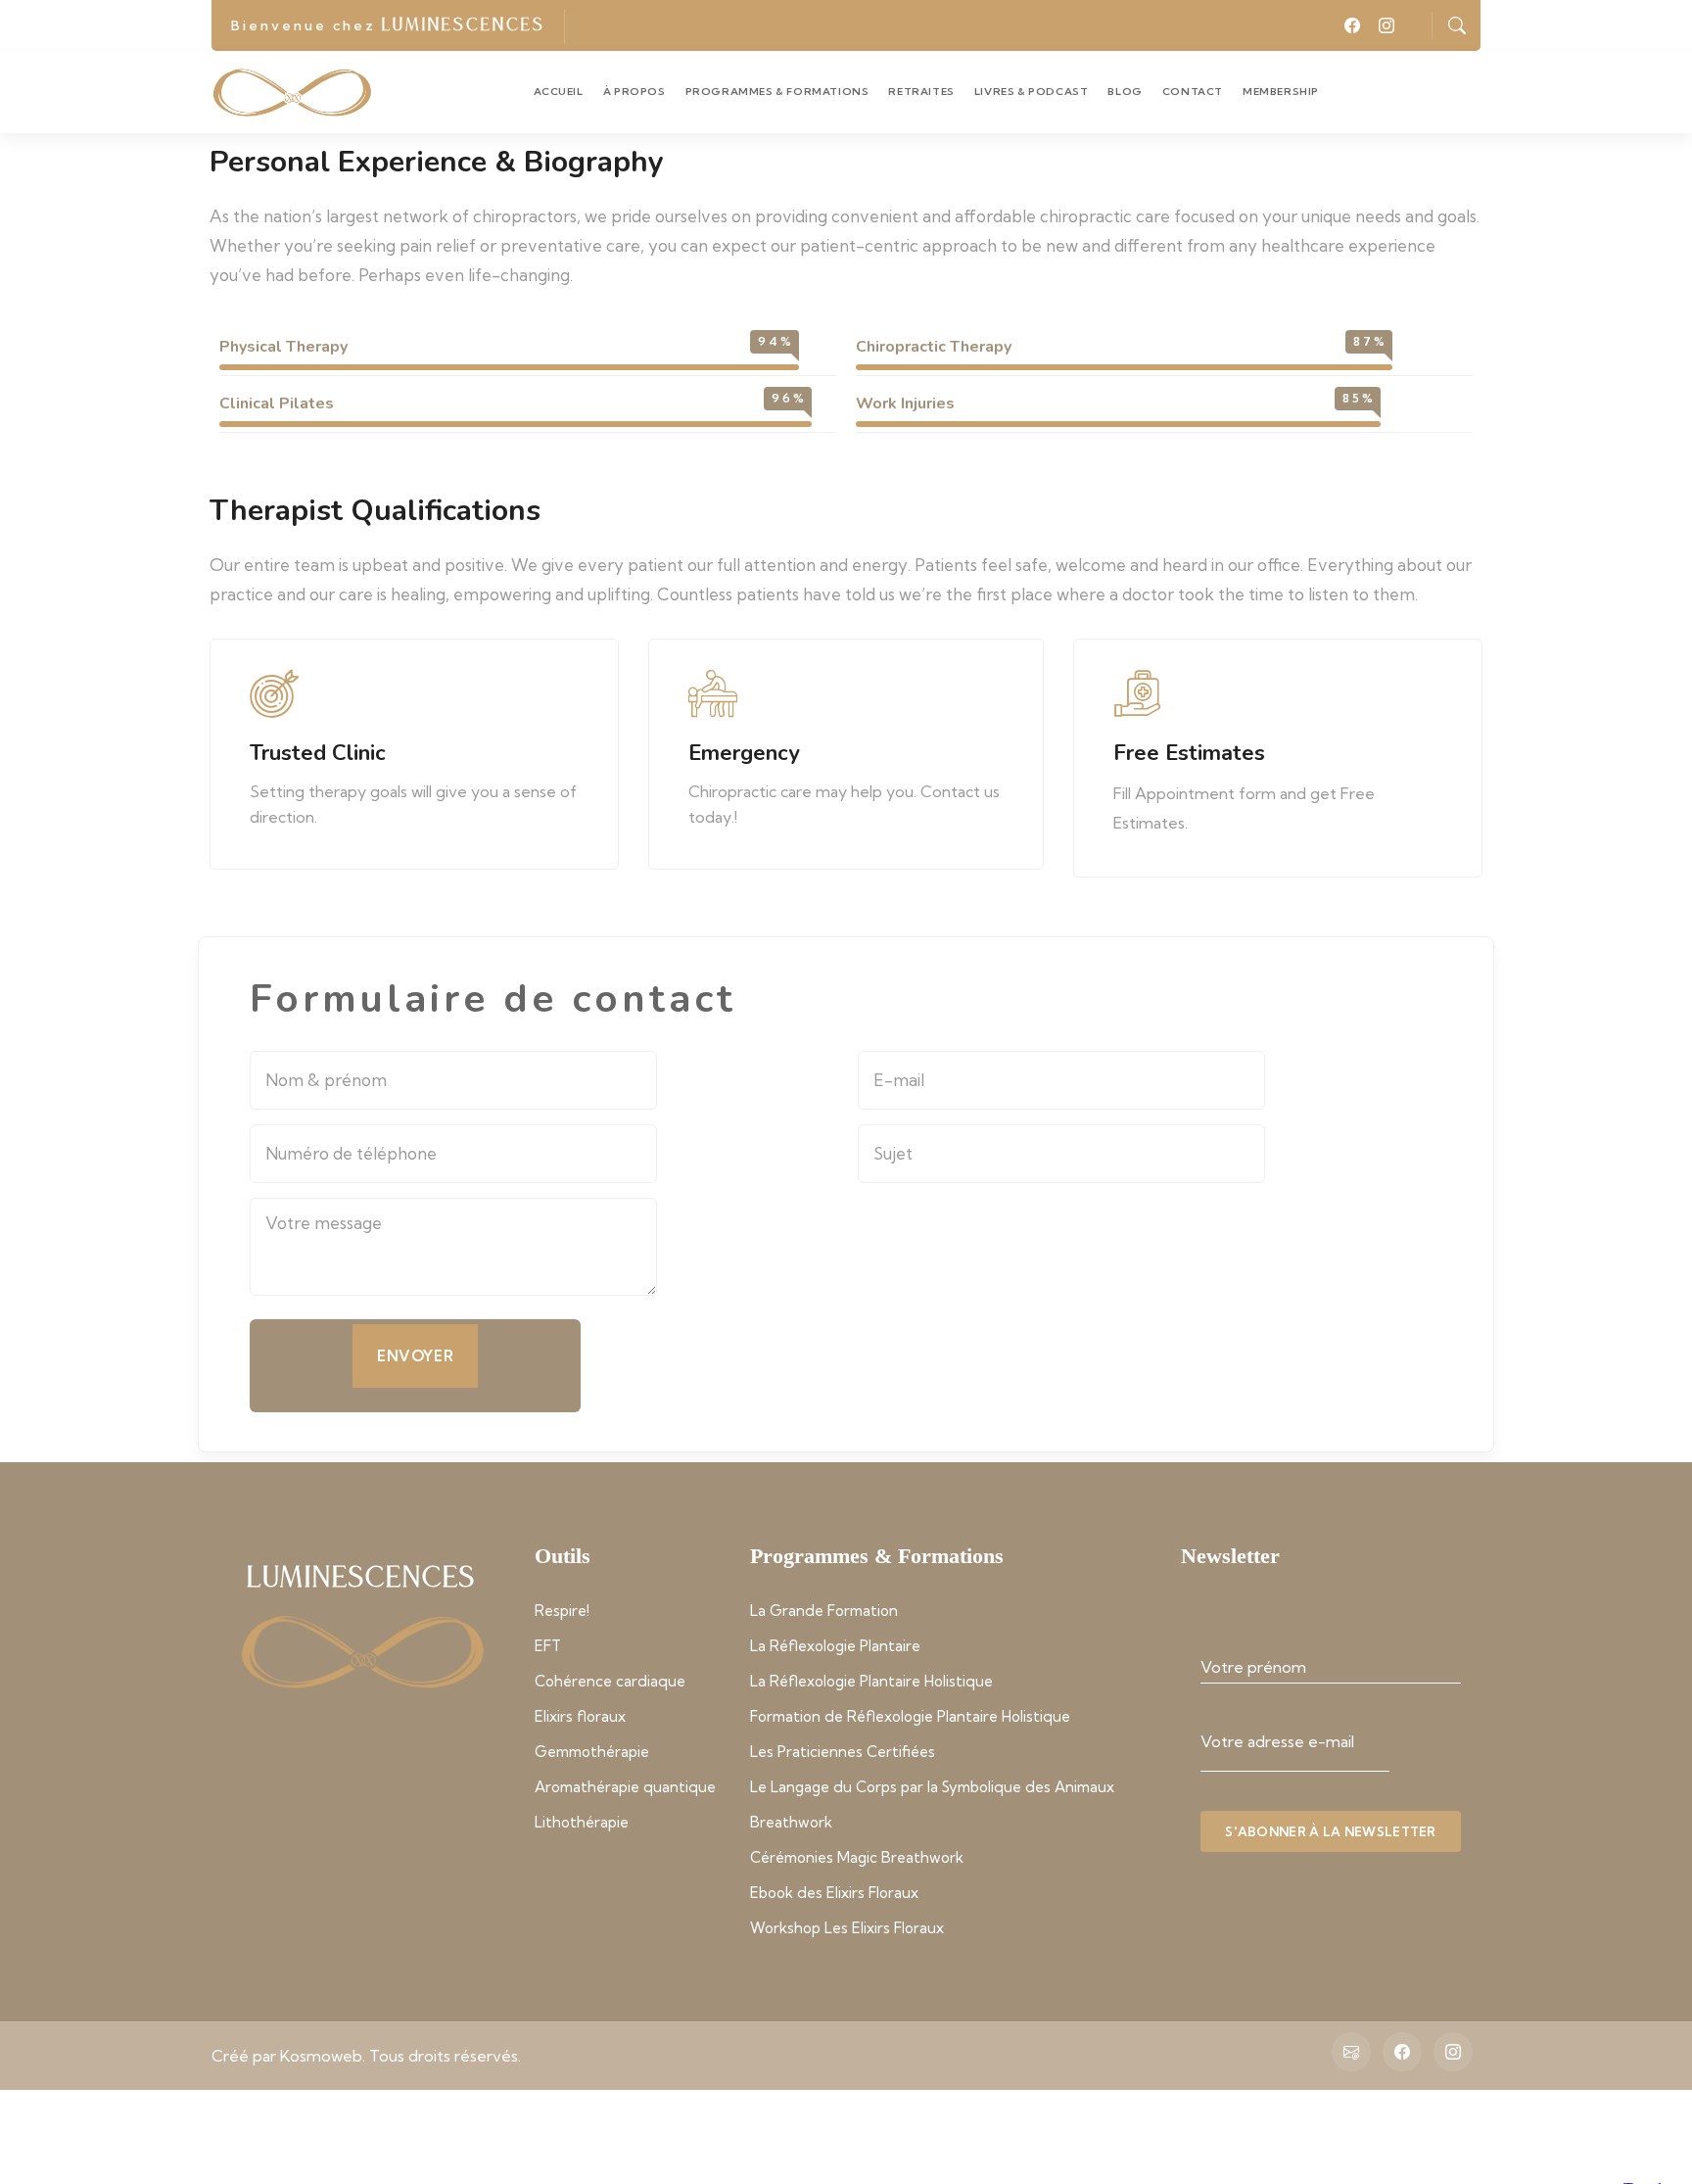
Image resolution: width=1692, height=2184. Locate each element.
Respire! (562, 1611)
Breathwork (791, 1822)
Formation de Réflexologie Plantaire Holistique (910, 1716)
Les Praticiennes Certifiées (843, 1752)
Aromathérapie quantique (625, 1787)
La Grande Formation (824, 1611)
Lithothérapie (582, 1822)
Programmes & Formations (777, 92)
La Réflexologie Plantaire (835, 1646)
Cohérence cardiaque (610, 1681)
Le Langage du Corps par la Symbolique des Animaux (932, 1787)
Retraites (921, 92)
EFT (548, 1646)
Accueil (559, 92)
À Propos (634, 92)
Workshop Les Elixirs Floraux (847, 1928)
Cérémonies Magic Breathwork (857, 1857)
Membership (1281, 92)
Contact (1193, 92)
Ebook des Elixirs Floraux (834, 1893)
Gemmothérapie (592, 1752)
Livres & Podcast (1032, 92)
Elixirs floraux (580, 1716)
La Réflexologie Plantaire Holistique (871, 1681)
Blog (1125, 92)
